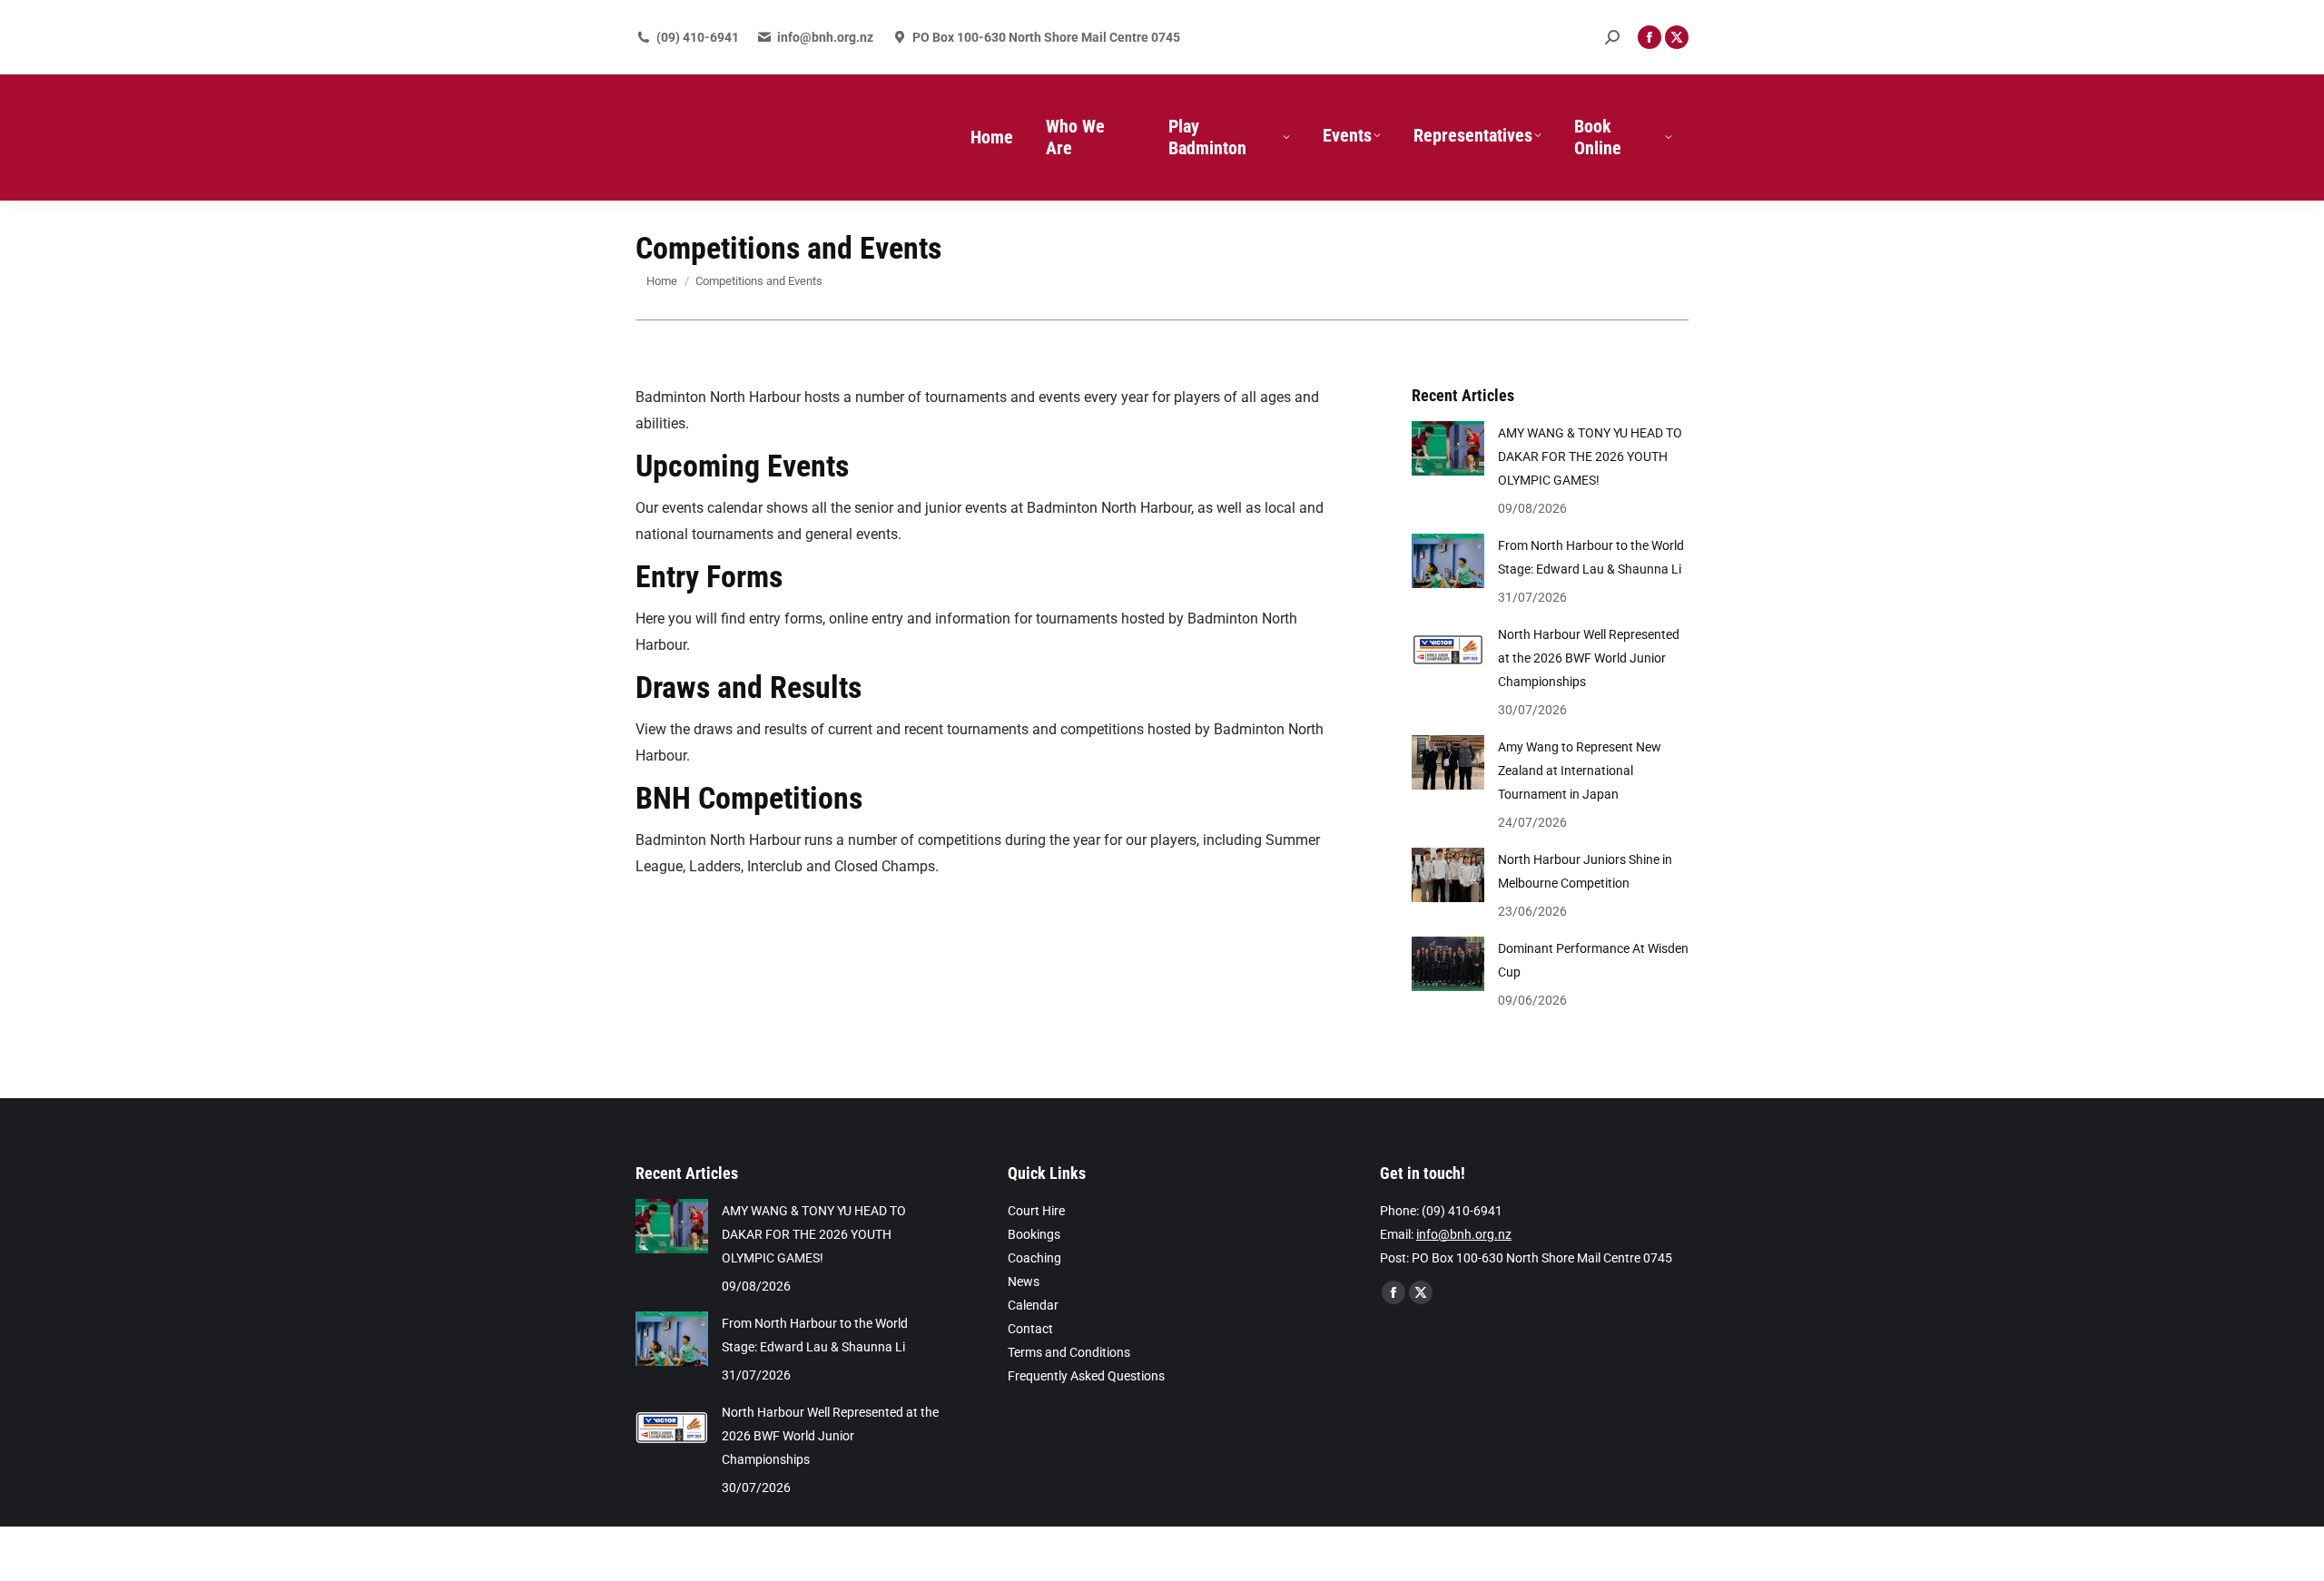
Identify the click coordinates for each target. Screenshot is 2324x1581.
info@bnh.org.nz (825, 37)
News (1024, 1281)
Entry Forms (709, 576)
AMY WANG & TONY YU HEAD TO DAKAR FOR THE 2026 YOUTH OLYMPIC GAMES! (1590, 457)
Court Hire (1036, 1211)
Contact (1030, 1329)
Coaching (1034, 1258)
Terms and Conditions (1069, 1352)
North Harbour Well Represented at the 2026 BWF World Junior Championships (1589, 658)
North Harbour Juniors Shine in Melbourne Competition (1585, 871)
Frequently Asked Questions (1086, 1376)
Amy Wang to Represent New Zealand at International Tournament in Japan (1580, 771)
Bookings (1034, 1234)
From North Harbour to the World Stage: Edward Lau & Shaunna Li (1591, 557)
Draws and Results (748, 687)
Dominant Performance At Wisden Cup (1593, 960)
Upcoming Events (742, 466)
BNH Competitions (749, 798)
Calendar (1033, 1305)
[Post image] (1448, 448)
